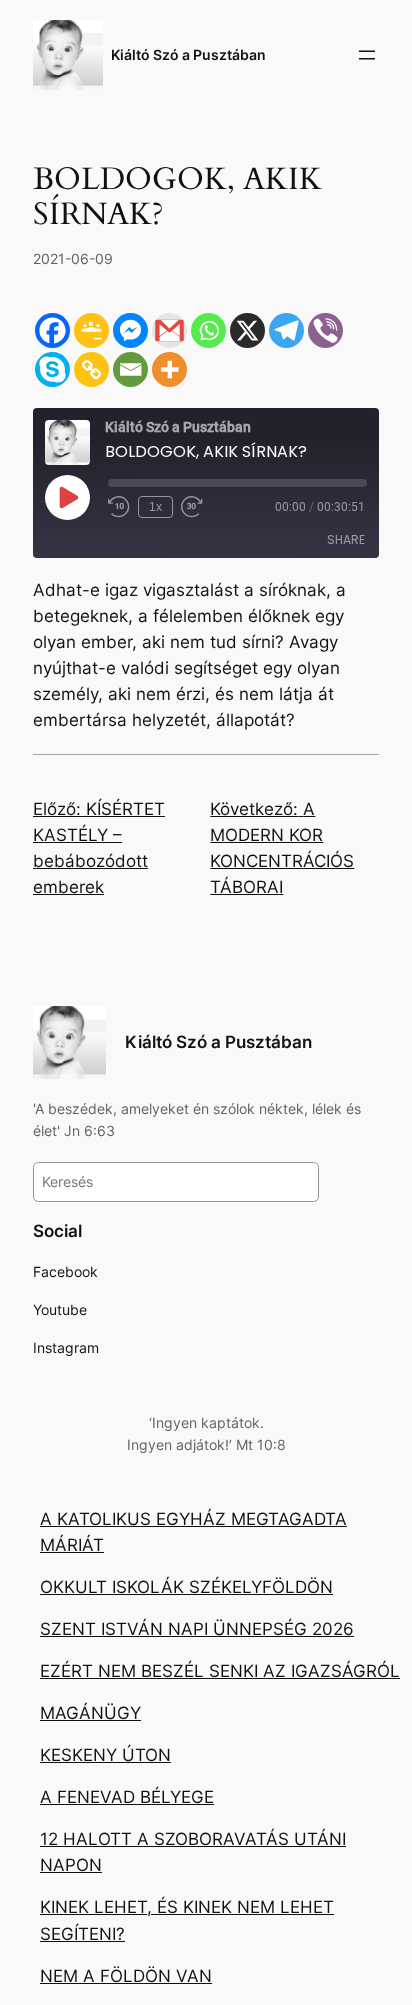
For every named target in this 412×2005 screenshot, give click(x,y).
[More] (169, 369)
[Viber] (325, 330)
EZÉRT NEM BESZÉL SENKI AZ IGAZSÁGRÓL (220, 1671)
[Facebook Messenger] (130, 330)
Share (346, 539)
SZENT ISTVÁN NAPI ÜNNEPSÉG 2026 (197, 1629)
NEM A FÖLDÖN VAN (126, 1976)
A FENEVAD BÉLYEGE (127, 1797)
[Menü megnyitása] (367, 55)
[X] (247, 330)
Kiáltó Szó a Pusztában (188, 54)
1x (155, 507)
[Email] (130, 369)
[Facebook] (52, 330)
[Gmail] (169, 330)
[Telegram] (286, 330)
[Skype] (52, 369)
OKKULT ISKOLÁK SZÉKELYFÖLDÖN (186, 1587)
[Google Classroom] (91, 330)
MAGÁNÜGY (90, 1713)
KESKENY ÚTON (105, 1755)
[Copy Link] (91, 369)
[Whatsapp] (208, 330)
